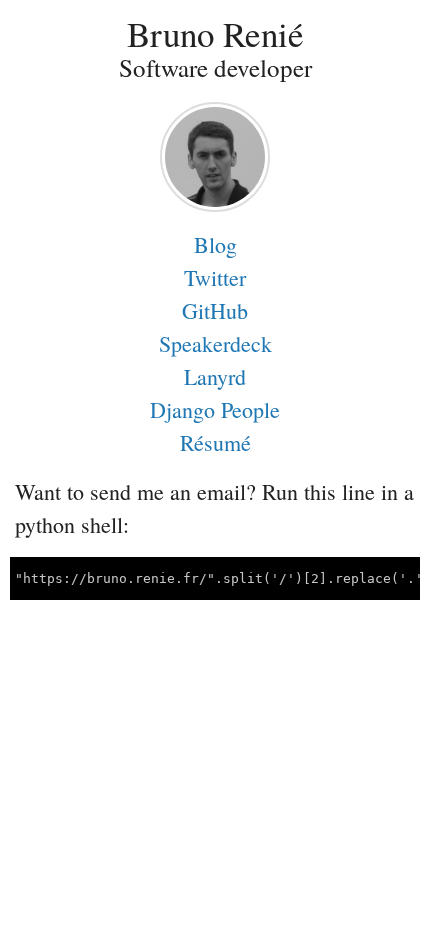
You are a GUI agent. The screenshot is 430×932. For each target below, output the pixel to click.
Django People (215, 409)
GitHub (215, 310)
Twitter (215, 277)
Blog (215, 244)
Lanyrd (215, 376)
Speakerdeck (215, 343)
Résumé (215, 442)
